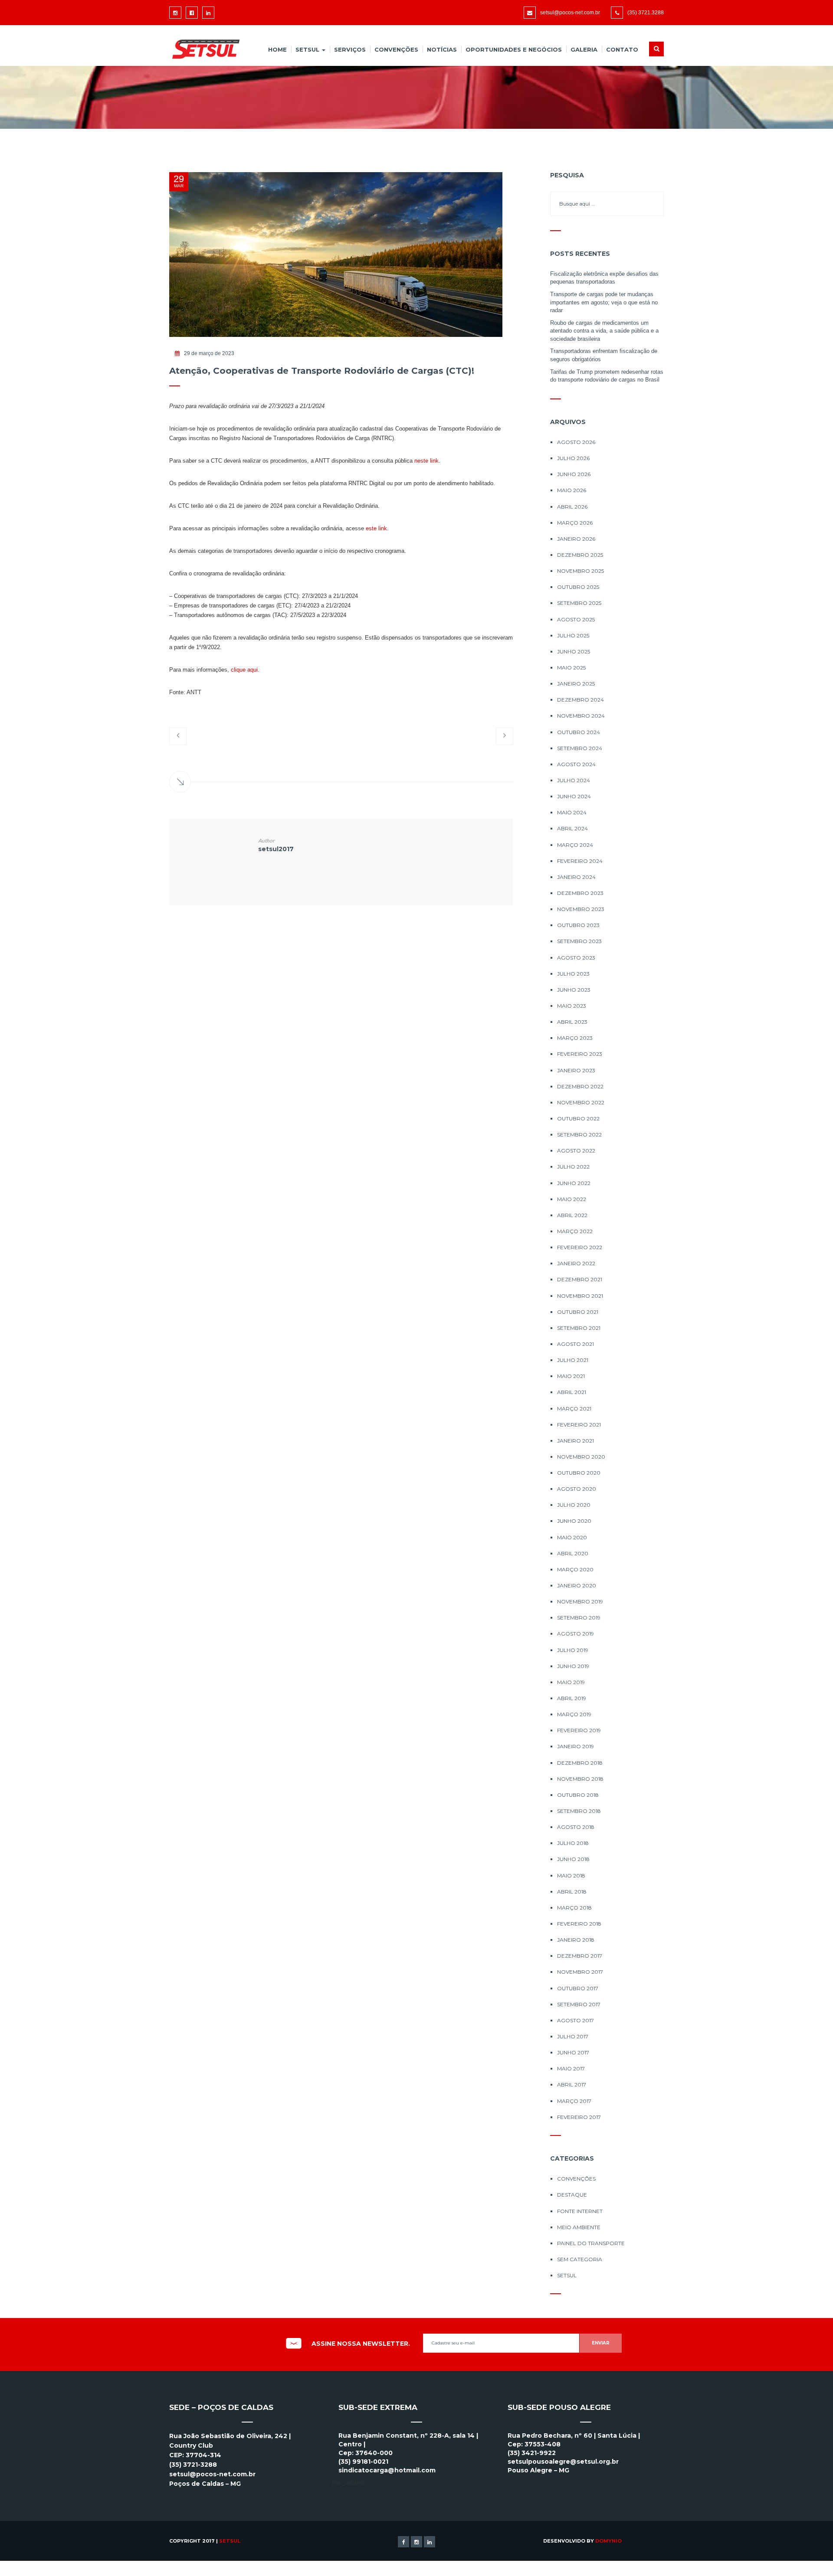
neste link (426, 461)
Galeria (584, 49)
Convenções (396, 49)
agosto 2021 (576, 1344)
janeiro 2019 (576, 1746)
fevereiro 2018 (579, 1924)
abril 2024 (572, 828)
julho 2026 (573, 458)
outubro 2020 (579, 1473)
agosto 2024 (576, 764)
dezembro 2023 (580, 893)
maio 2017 (571, 2068)
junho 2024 (574, 796)
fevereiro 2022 (580, 1247)
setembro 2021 (579, 1328)
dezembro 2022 (580, 1086)
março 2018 (574, 1908)
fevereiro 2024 (580, 861)
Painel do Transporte (591, 2243)
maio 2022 (572, 1199)
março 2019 (574, 1714)
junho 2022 (574, 1183)
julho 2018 (573, 1843)
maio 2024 (572, 812)
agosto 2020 (577, 1489)
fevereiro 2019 (579, 1730)
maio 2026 (572, 490)
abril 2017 (572, 2085)
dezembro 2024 (580, 700)
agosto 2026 (576, 442)
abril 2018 (572, 1892)
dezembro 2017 (580, 1956)
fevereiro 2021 (579, 1425)
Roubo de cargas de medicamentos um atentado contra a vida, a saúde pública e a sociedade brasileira (604, 331)
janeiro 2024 (576, 877)
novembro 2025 (580, 571)
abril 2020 (573, 1553)
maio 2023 (572, 1006)
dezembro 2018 (580, 1763)
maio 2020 (572, 1537)
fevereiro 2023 (580, 1054)
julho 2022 (573, 1167)
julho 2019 (573, 1650)
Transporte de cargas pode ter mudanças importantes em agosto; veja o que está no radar (604, 302)
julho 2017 (573, 2036)
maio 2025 (571, 668)
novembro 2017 (580, 1972)
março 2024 (575, 845)
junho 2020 (574, 1521)
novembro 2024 (581, 716)
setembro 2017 (579, 2004)
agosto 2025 (576, 619)
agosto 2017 (576, 2020)
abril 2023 (572, 1022)
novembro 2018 (580, 1779)
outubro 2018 (578, 1795)
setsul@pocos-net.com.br (570, 13)
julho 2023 (573, 974)
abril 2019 (572, 1698)
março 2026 (575, 523)
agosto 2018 (576, 1827)
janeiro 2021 (576, 1441)
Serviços (350, 49)
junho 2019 (573, 1666)
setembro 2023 (579, 941)
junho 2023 (574, 990)
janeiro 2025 (576, 684)
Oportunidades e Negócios (514, 49)
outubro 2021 (578, 1312)
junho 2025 (574, 651)
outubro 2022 (578, 1118)
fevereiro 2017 (579, 2117)
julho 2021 (573, 1360)
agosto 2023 (576, 958)
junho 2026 (574, 474)
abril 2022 (572, 1215)
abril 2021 (572, 1392)
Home (277, 49)
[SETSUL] (202, 49)
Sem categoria (580, 2259)
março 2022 (575, 1231)
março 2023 (575, 1038)
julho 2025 (573, 635)
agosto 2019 (576, 1634)
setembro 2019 (579, 1618)
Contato (622, 49)
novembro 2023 (581, 909)
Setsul (308, 49)
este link (376, 528)
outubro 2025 (578, 587)
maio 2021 (571, 1376)
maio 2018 (571, 1876)
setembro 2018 (579, 1811)
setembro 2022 (579, 1135)
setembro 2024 (580, 748)
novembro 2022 (581, 1102)
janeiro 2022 (576, 1263)
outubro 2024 (579, 732)
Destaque (572, 2195)
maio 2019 (571, 1682)
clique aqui (244, 670)
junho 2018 (573, 1859)
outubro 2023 (578, 925)
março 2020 (575, 1569)
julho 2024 (574, 780)
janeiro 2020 (577, 1585)
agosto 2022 (576, 1151)
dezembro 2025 (580, 555)
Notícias (442, 49)
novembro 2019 (580, 1601)
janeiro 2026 (576, 539)
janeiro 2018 (576, 1940)
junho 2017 (573, 2052)
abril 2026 (572, 507)
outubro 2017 (578, 1988)
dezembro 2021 (580, 1279)
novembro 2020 (581, 1457)
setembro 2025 (579, 603)
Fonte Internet (580, 2211)
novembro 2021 (580, 1296)
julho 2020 (574, 1505)
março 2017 (574, 2101)
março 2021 (574, 1409)
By (604, 2541)
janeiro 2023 (576, 1070)
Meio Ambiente (579, 2227)
